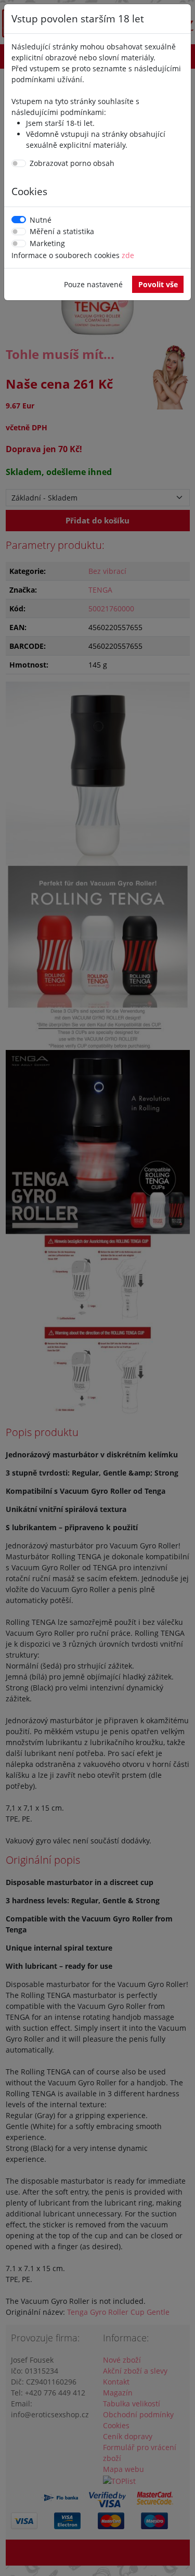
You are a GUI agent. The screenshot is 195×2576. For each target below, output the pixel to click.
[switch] (19, 163)
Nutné (41, 220)
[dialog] (97, 1288)
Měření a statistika (62, 231)
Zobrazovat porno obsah (72, 163)
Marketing (47, 243)
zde (128, 255)
